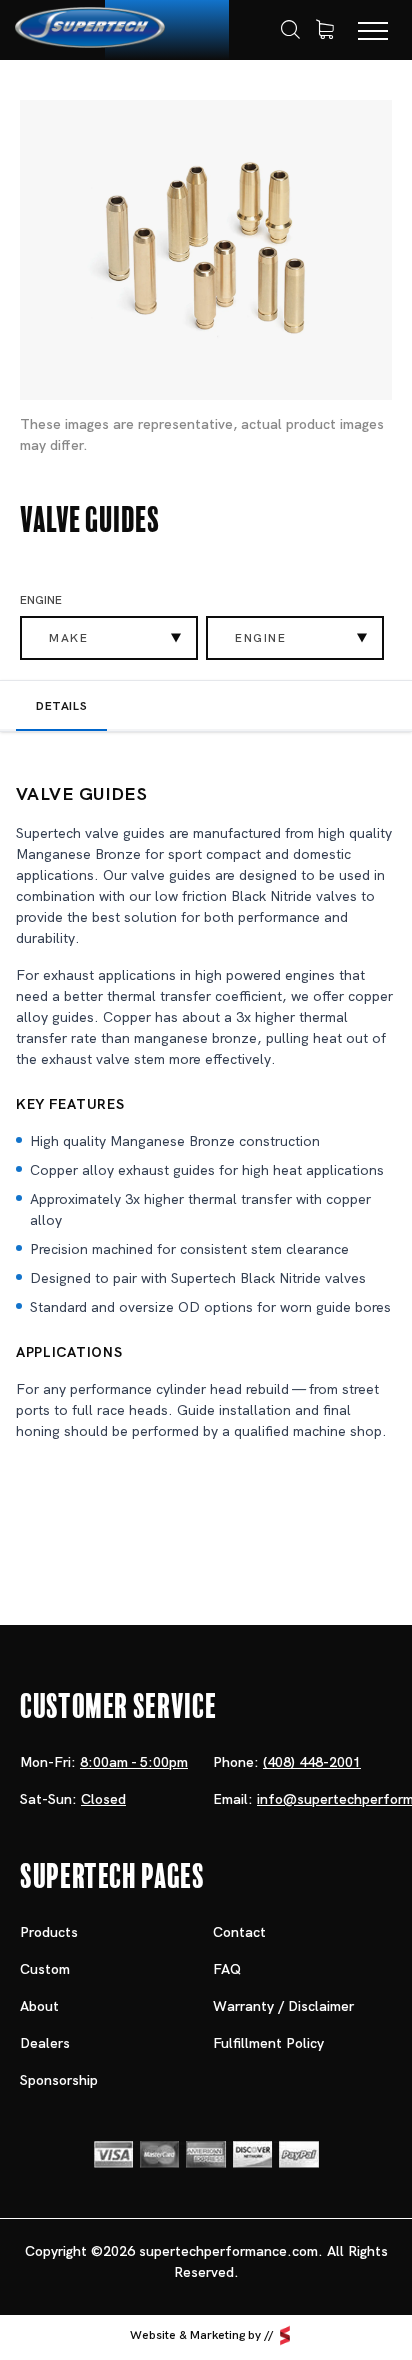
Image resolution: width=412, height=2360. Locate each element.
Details (61, 706)
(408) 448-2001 (312, 1762)
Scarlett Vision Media (285, 2335)
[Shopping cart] (325, 30)
